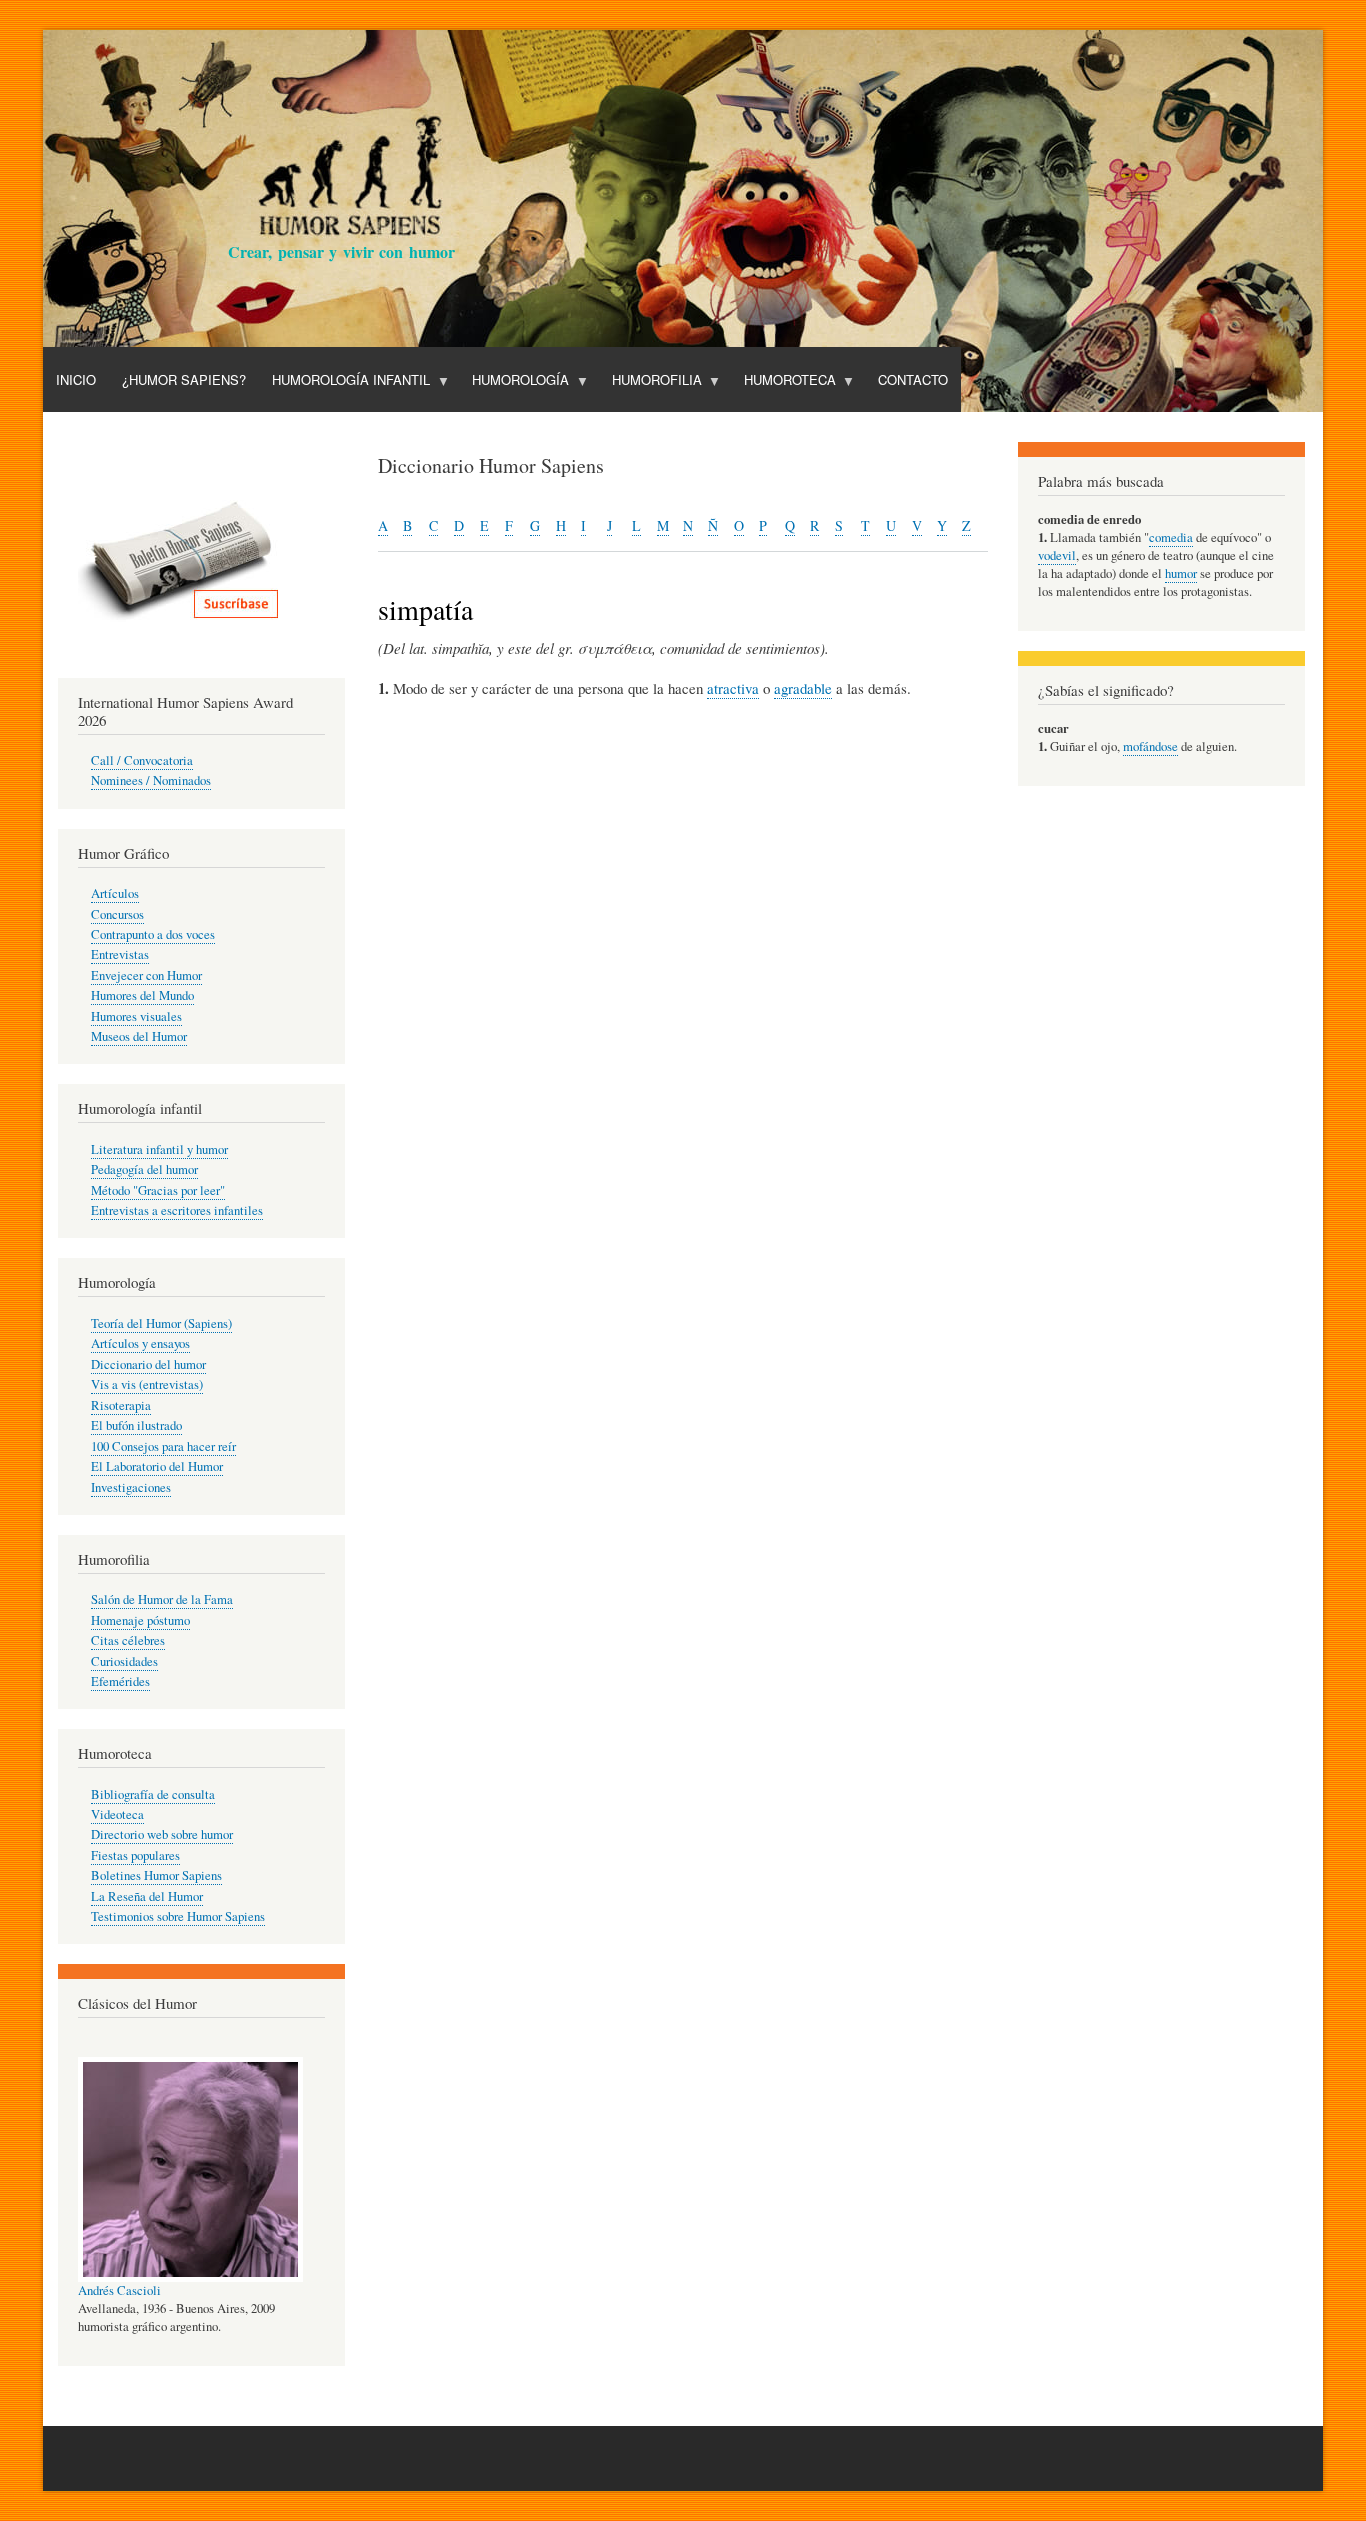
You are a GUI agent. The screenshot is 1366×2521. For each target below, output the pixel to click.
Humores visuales (136, 1016)
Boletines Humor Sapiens (156, 1875)
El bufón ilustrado (136, 1425)
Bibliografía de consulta (153, 1794)
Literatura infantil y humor (159, 1149)
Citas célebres (128, 1640)
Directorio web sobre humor (162, 1834)
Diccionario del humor (148, 1364)
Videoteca (117, 1814)
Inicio (76, 379)
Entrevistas (120, 954)
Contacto (913, 379)
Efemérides (120, 1681)
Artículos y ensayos (140, 1343)
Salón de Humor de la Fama (162, 1599)
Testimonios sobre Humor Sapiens (178, 1916)
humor (1181, 573)
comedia (1171, 537)
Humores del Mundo (142, 995)
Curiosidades (124, 1661)
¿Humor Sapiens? (184, 379)
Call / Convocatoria (142, 760)
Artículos (115, 893)
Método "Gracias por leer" (158, 1190)
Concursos (117, 914)
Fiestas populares (135, 1855)
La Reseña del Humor (147, 1896)
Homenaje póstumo (140, 1620)
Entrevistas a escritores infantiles (177, 1210)
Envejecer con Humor (146, 975)
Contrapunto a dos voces (153, 934)
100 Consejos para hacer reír (163, 1446)
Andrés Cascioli (119, 2290)
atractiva (733, 688)
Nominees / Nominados (151, 780)
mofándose (1150, 746)
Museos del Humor (139, 1036)
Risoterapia (121, 1405)
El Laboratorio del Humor (157, 1466)
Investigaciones (131, 1487)
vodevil (1057, 555)
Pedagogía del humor (144, 1169)
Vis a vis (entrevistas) (147, 1384)
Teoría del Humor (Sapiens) (161, 1323)
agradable (803, 688)
